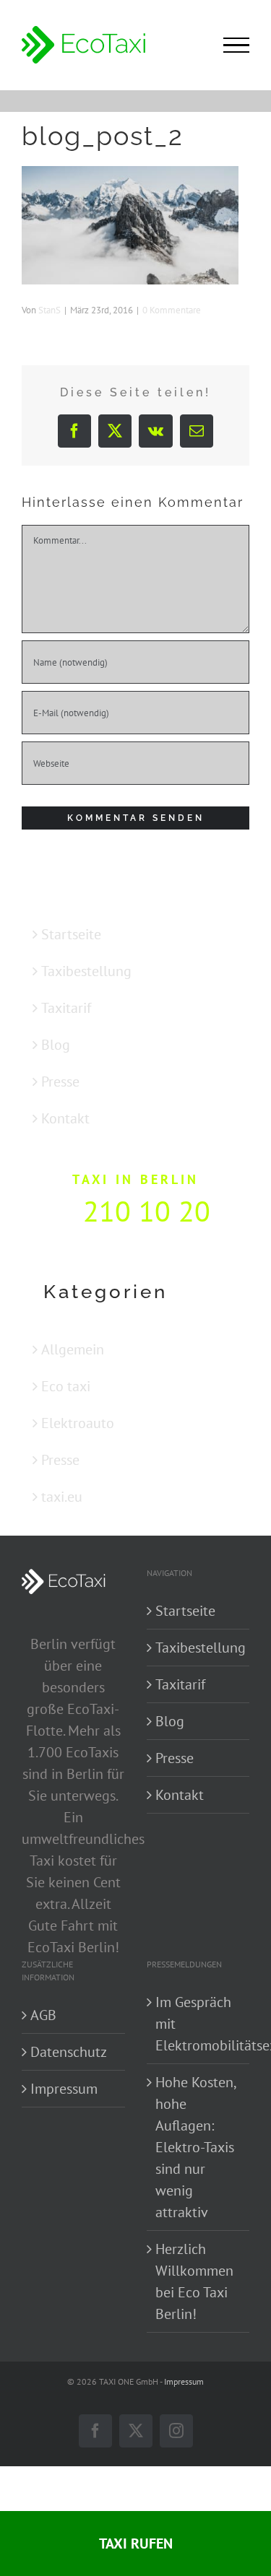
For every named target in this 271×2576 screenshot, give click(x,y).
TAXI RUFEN (136, 2544)
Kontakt (65, 1118)
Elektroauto (78, 1423)
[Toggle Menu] (236, 45)
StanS (50, 310)
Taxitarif (66, 1008)
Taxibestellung (86, 971)
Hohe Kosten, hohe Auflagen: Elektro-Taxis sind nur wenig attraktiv (195, 2147)
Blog (56, 1045)
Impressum (64, 2089)
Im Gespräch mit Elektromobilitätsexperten (199, 2024)
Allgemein (73, 1349)
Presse (60, 1082)
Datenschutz (69, 2052)
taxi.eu (62, 1497)
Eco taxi (66, 1386)
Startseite (71, 934)
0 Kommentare (172, 310)
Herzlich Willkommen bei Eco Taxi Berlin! (194, 2281)
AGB (43, 2015)
